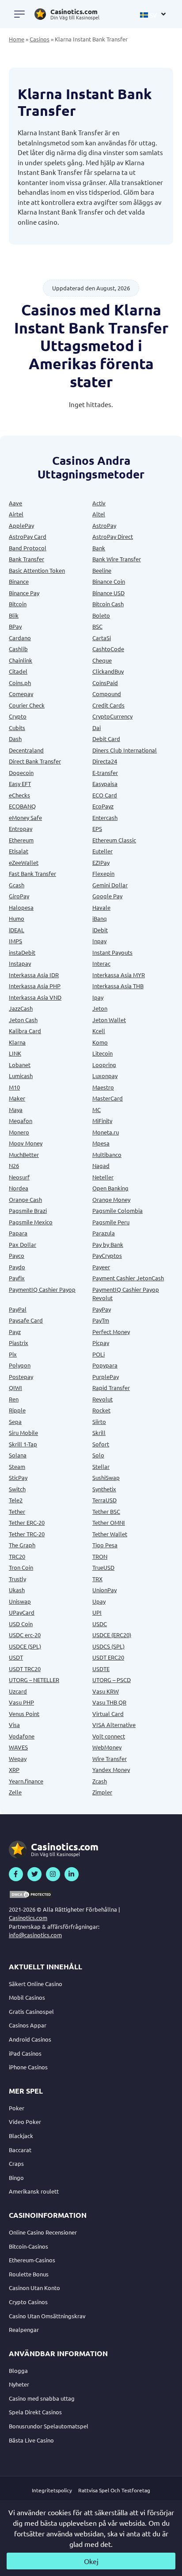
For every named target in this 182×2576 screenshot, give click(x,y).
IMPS (15, 941)
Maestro (103, 1087)
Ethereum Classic (114, 840)
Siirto (99, 1421)
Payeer (101, 1267)
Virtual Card (108, 1714)
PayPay (102, 1309)
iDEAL (17, 930)
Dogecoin (21, 773)
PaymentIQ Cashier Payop (42, 1289)
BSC (97, 626)
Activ (99, 503)
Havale (101, 907)
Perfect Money (111, 1332)
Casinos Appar (28, 2025)
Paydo (17, 1267)
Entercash (105, 817)
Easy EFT (20, 784)
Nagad (101, 1166)
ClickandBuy (108, 671)
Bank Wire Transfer (117, 559)
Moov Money (26, 1143)
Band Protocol (28, 548)
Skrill (99, 1433)
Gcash (17, 885)
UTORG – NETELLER (34, 1680)
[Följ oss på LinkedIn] (72, 1874)
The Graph (22, 1545)
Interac (101, 963)
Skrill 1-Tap (23, 1444)
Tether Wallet (110, 1534)
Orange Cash (25, 1199)
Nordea (19, 1188)
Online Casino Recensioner (43, 2232)
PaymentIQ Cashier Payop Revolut (126, 1294)
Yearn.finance (26, 1781)
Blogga (18, 2370)
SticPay (18, 1477)
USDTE (101, 1669)
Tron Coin (21, 1567)
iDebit (100, 930)
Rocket (101, 1410)
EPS (97, 828)
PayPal (18, 1309)
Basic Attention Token (37, 570)
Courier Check (27, 705)
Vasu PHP (21, 1702)
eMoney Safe (25, 817)
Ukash (17, 1590)
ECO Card (105, 795)
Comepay (21, 694)
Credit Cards (108, 705)
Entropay (21, 828)
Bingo (16, 2178)
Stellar (101, 1466)
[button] (153, 14)
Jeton (100, 1008)
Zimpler (102, 1792)
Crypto (18, 716)
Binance (19, 581)
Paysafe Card (26, 1320)
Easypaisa (105, 784)
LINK (15, 1053)
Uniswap (20, 1601)
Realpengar (24, 2330)
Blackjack (21, 2136)
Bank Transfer (27, 559)
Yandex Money (111, 1770)
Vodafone (22, 1736)
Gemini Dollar (110, 885)
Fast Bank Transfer (32, 873)
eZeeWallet (24, 862)
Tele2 (16, 1500)
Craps (16, 2163)
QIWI (15, 1388)
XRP (14, 1770)
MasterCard (108, 1098)
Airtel (16, 514)
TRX (97, 1579)
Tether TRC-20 (27, 1534)
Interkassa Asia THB (118, 986)
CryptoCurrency (112, 716)
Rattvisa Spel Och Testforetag (114, 2490)
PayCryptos (107, 1255)
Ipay (98, 997)
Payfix (17, 1278)
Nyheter (19, 2384)
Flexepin (103, 873)
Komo (100, 1042)
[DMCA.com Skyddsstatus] (31, 1894)
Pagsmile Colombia (118, 1210)
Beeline (102, 570)
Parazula (104, 1233)
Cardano (20, 638)
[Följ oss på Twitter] (34, 1874)
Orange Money (111, 1199)
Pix (13, 1354)
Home (17, 39)
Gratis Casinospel (31, 2011)
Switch (17, 1489)
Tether (17, 1511)
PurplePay (106, 1377)
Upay (99, 1601)
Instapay (20, 963)
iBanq (100, 918)
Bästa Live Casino (31, 2440)
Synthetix (104, 1489)
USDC (100, 1624)
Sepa (15, 1421)
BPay (15, 626)
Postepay (21, 1377)
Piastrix (19, 1343)
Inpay (99, 941)
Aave (15, 503)
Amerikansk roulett (34, 2191)
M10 (14, 1087)
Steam (17, 1466)
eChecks (19, 795)
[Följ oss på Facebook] (16, 1874)
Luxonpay (105, 1076)
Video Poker (25, 2122)
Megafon (21, 1121)
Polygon (20, 1365)
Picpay (101, 1343)
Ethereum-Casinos (32, 2260)
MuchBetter (24, 1155)
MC (97, 1110)
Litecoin (102, 1053)
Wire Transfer (110, 1759)
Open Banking (110, 1188)
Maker (17, 1098)
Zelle (15, 1792)
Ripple (17, 1410)
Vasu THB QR (109, 1702)
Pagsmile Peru (111, 1222)
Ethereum (21, 840)
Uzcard (18, 1691)
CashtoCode (108, 649)
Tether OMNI (109, 1522)
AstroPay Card (28, 536)
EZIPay (101, 862)
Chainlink (21, 660)
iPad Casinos (25, 2053)
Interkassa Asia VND (35, 997)
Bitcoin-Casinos (28, 2246)
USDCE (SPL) (25, 1646)
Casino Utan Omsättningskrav (47, 2316)
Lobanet (20, 1065)
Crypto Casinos (28, 2302)
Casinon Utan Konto (34, 2288)
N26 (14, 1166)
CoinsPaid (105, 683)
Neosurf (19, 1177)
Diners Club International (125, 750)
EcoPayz (103, 806)
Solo (98, 1455)
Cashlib (18, 649)
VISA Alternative (114, 1725)
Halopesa (21, 907)
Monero (19, 1132)
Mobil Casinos (27, 1997)
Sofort (101, 1444)
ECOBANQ (22, 806)
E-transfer (105, 773)
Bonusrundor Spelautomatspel (49, 2426)
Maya (16, 1110)
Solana (18, 1455)
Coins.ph (20, 683)
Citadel (18, 671)
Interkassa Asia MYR (119, 975)
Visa (14, 1725)
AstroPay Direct (113, 536)
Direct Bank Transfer (35, 761)
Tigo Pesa (105, 1545)
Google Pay (107, 896)
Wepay (18, 1759)
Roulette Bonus (29, 2274)
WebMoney (107, 1747)
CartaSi (102, 638)
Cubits (17, 728)
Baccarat (20, 2150)
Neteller (103, 1177)
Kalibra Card (25, 1031)
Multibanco (107, 1155)
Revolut (102, 1399)
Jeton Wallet (109, 1020)
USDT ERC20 (108, 1657)
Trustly (17, 1579)
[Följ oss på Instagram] (53, 1874)
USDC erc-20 (25, 1635)
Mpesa (101, 1143)
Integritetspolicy (52, 2490)
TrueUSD (103, 1567)
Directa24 (105, 761)
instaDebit (22, 952)
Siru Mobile (23, 1433)
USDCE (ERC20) (112, 1635)
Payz (15, 1332)
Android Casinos (30, 2039)
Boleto (101, 615)
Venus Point (24, 1714)
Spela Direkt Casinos (35, 2412)
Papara (18, 1233)
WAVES (18, 1747)
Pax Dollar (23, 1244)
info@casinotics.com (35, 1935)
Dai (97, 728)
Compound (107, 694)
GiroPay (19, 896)
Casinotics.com (28, 1918)
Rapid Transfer (111, 1388)
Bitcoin (18, 604)
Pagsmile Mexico (31, 1222)
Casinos (40, 39)
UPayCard (22, 1612)
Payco (17, 1255)
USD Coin (21, 1624)
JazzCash (21, 1008)
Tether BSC (106, 1511)
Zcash (100, 1781)
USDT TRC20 (25, 1669)
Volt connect (109, 1736)
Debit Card (106, 739)
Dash (15, 739)
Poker (17, 2108)
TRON (100, 1556)
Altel (99, 514)
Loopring (104, 1065)
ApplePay (21, 525)
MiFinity (102, 1121)
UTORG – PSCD (112, 1680)
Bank (99, 548)
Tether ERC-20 (27, 1522)
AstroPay (104, 525)
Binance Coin (109, 581)
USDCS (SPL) (108, 1646)
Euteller (102, 851)
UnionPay (104, 1590)
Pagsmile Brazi (28, 1210)
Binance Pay (24, 593)
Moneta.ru (106, 1132)
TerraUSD (104, 1500)
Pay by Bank (108, 1244)
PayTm (101, 1320)
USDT (16, 1657)
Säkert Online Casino (36, 1984)
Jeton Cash (23, 1020)
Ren (14, 1399)
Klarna (17, 1042)
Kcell (99, 1031)
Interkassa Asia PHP (35, 986)
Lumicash (21, 1076)
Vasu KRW (106, 1691)
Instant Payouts (112, 952)
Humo (17, 918)
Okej (91, 2561)
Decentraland (26, 750)
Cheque (102, 660)
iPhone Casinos (28, 2067)
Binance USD (108, 593)
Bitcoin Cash (108, 604)
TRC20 (17, 1556)
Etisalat (19, 851)
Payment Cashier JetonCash (128, 1278)
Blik (14, 615)
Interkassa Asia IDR (34, 975)
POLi (99, 1354)
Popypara (105, 1365)
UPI (97, 1612)
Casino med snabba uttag (42, 2398)
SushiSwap (106, 1477)
